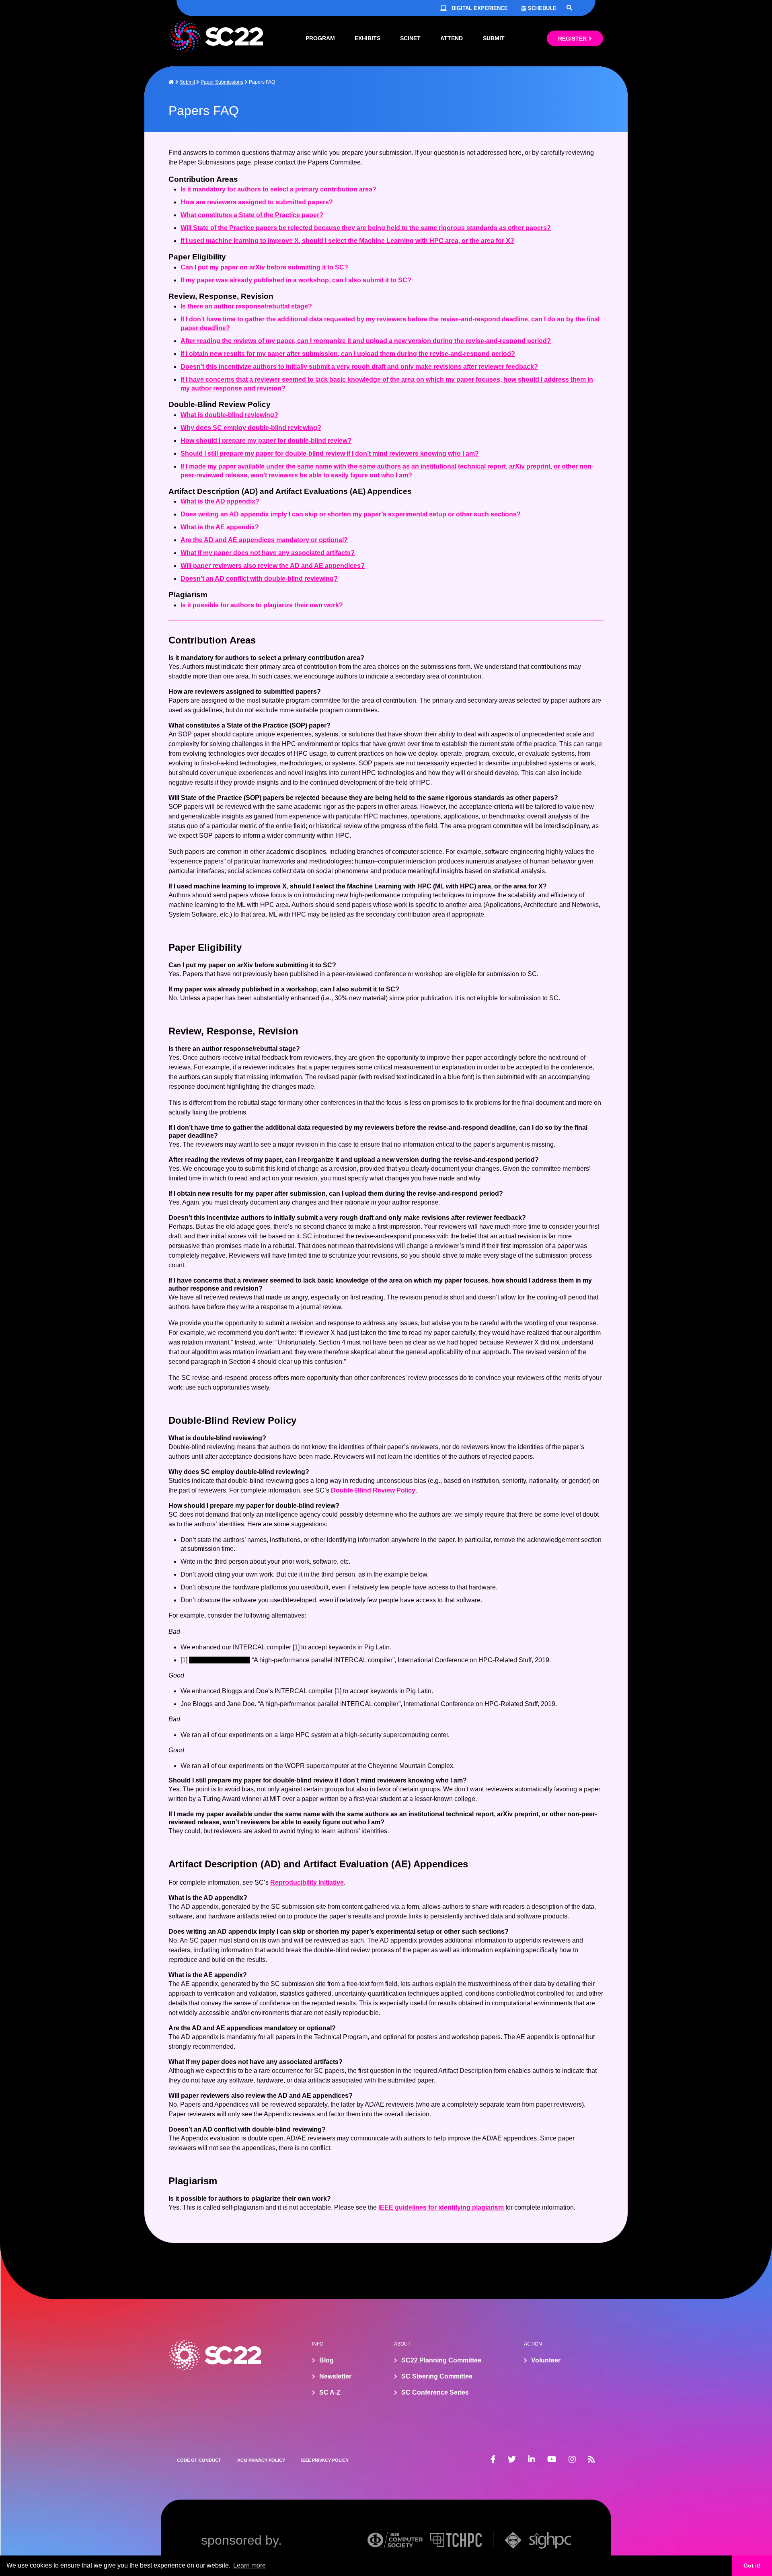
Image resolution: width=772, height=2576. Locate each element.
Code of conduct (199, 2460)
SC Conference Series (435, 2392)
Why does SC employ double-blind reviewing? (251, 428)
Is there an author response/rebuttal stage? (246, 306)
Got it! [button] (752, 2566)
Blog (326, 2360)
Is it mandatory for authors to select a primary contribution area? (278, 189)
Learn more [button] (249, 2565)
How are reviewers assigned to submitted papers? (257, 202)
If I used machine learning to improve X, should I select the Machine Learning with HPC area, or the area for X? (347, 241)
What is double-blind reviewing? (229, 415)
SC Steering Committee (437, 2376)
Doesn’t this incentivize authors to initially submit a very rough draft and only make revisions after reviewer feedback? (359, 367)
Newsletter (335, 2376)
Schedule (542, 8)
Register (572, 39)
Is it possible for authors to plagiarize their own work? (262, 605)
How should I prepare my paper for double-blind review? (266, 441)
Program (320, 38)
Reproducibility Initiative (307, 1882)
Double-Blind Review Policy (373, 1490)
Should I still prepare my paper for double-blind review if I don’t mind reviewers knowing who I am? (330, 453)
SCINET (410, 38)
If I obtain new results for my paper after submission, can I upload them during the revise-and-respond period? (348, 354)
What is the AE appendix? (220, 527)
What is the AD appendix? (220, 501)
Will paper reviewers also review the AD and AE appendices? (273, 566)
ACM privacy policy (261, 2460)
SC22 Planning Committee (441, 2360)
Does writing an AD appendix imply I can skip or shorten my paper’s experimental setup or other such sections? (351, 514)
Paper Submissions (222, 82)
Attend (452, 38)
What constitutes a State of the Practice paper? (252, 215)
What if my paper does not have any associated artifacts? (268, 553)
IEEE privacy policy (325, 2460)
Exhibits (368, 38)
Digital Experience (480, 8)
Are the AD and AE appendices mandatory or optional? (264, 540)
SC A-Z (330, 2392)
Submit (494, 38)
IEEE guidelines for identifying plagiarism (441, 2207)
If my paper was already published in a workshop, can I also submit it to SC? (296, 280)
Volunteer (546, 2360)
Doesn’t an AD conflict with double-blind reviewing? (259, 579)
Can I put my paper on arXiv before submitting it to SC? (264, 267)
